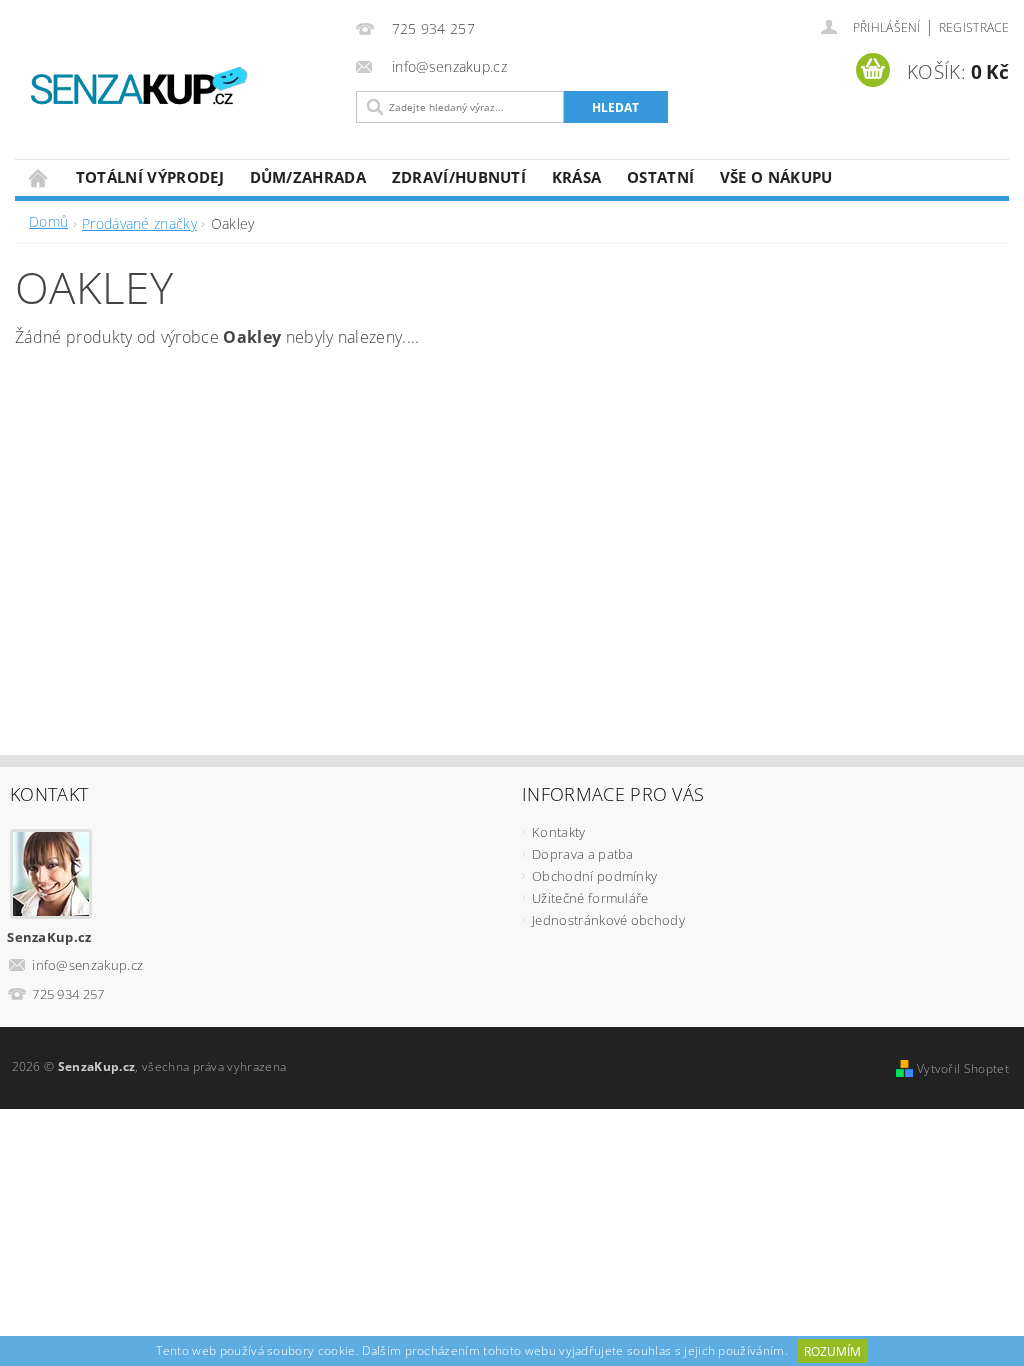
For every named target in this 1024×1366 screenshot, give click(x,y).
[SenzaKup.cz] (184, 88)
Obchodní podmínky (594, 876)
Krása (577, 177)
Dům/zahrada (308, 177)
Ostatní (660, 177)
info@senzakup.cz (87, 965)
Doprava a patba (583, 854)
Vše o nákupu (776, 177)
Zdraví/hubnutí (459, 177)
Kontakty (559, 832)
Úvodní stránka (39, 177)
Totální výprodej (150, 177)
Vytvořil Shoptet (963, 1068)
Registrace (974, 27)
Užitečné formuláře (590, 898)
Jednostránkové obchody (608, 920)
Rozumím (832, 1351)
